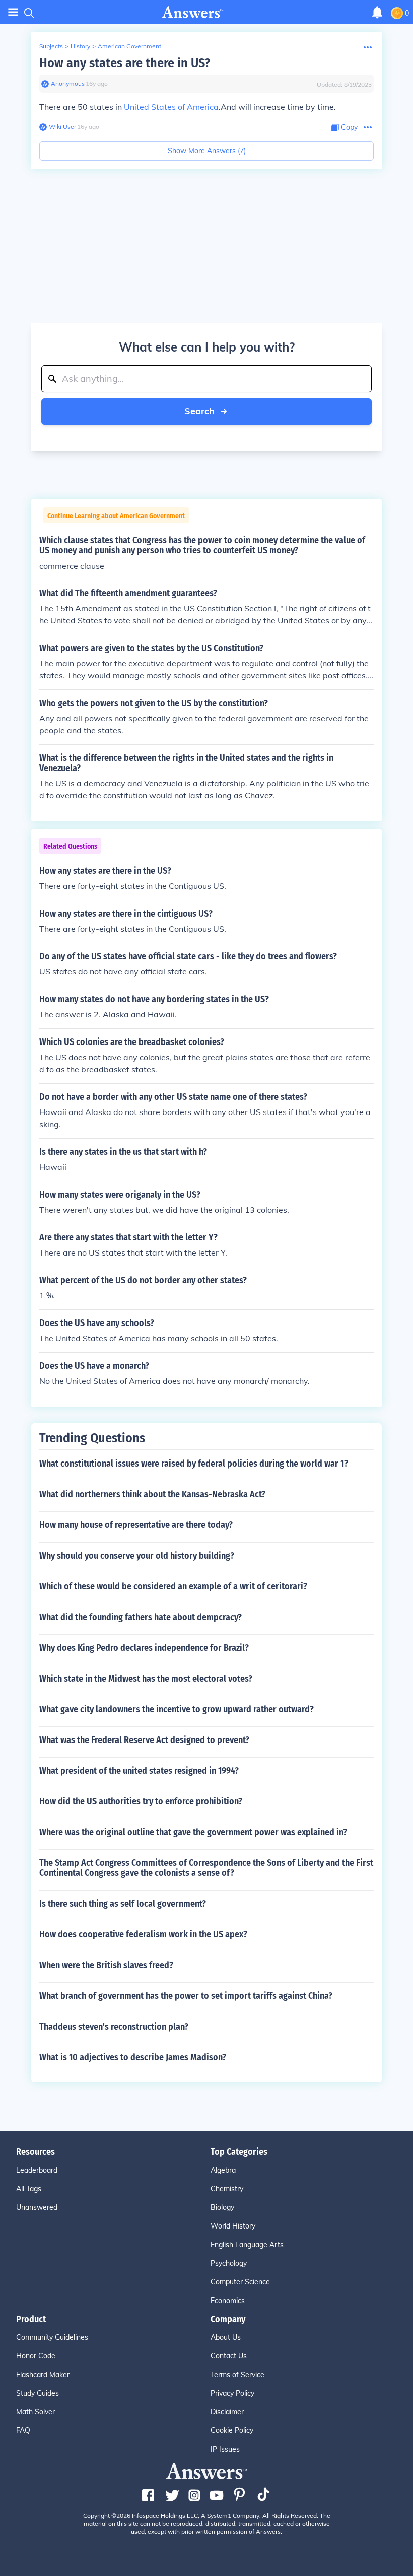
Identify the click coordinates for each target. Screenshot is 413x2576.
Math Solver (36, 2412)
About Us (226, 2337)
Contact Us (229, 2356)
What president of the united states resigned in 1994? (139, 1771)
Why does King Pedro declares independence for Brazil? (144, 1648)
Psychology (229, 2263)
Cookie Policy (232, 2430)
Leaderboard (37, 2170)
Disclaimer (227, 2412)
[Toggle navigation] (13, 12)
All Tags (29, 2189)
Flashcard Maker (43, 2375)
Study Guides (38, 2393)
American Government (129, 46)
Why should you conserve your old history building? (137, 1556)
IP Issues (225, 2449)
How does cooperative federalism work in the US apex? (143, 1934)
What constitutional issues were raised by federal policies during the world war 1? (194, 1464)
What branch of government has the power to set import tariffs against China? (186, 1996)
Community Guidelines (52, 2337)
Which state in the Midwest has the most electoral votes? (146, 1679)
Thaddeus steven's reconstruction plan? (114, 2027)
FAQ (23, 2430)
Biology (222, 2207)
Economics (228, 2301)
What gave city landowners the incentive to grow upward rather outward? (177, 1709)
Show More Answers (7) (207, 151)
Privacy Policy (232, 2393)
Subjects (51, 46)
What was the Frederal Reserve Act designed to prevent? (144, 1740)
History (80, 46)
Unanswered (37, 2207)
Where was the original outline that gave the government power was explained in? (193, 1832)
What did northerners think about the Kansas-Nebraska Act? (152, 1494)
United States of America (171, 107)
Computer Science (240, 2282)
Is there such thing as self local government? (123, 1904)
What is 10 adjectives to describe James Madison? (133, 2057)
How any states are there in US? (125, 63)
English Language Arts (247, 2245)
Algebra (223, 2170)
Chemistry (227, 2189)
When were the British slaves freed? (106, 1965)
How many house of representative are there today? (136, 1525)
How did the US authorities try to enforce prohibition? (141, 1801)
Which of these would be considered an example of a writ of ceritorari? (173, 1586)
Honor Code (36, 2356)
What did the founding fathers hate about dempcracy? (141, 1617)
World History (233, 2226)
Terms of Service (237, 2375)
